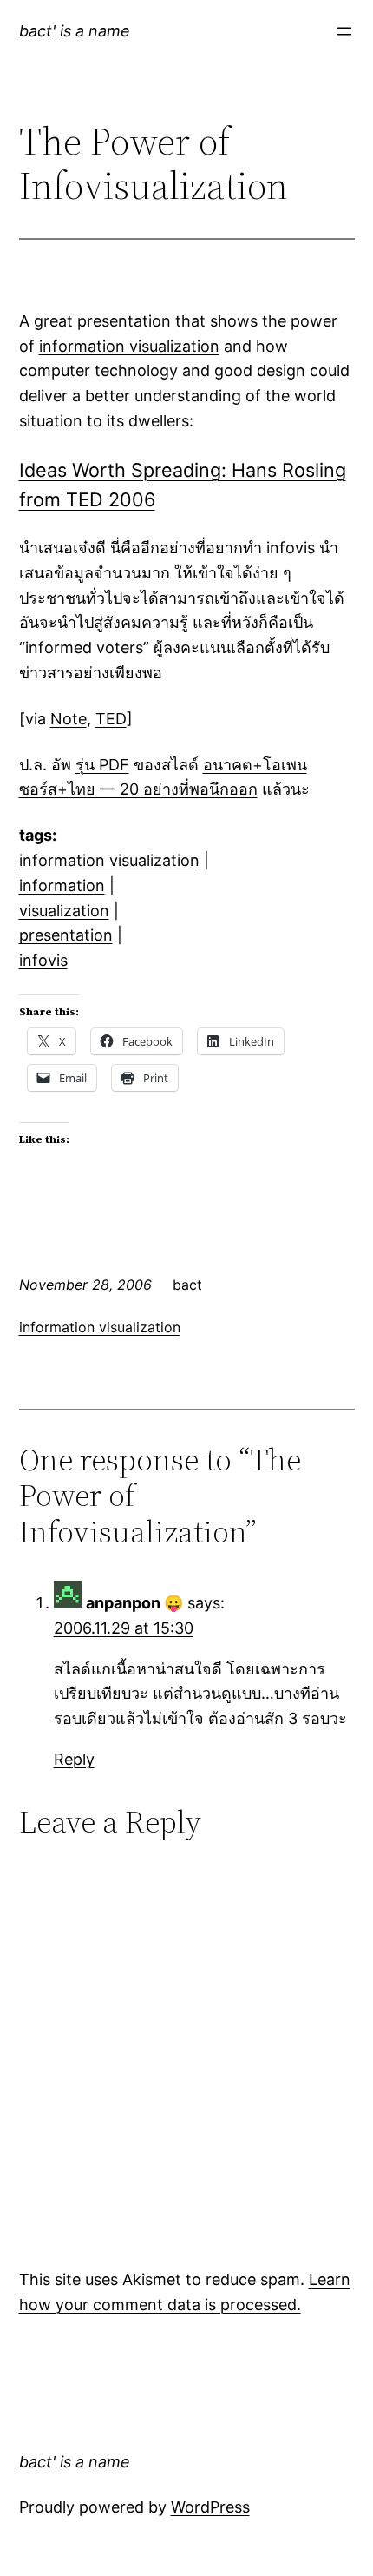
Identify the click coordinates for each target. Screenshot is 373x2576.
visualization (64, 911)
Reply (74, 1759)
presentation (66, 935)
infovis (43, 960)
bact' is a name (75, 31)
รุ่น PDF (102, 765)
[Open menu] (344, 31)
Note (69, 719)
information (62, 885)
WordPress (210, 2507)
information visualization (129, 346)
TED (111, 719)
